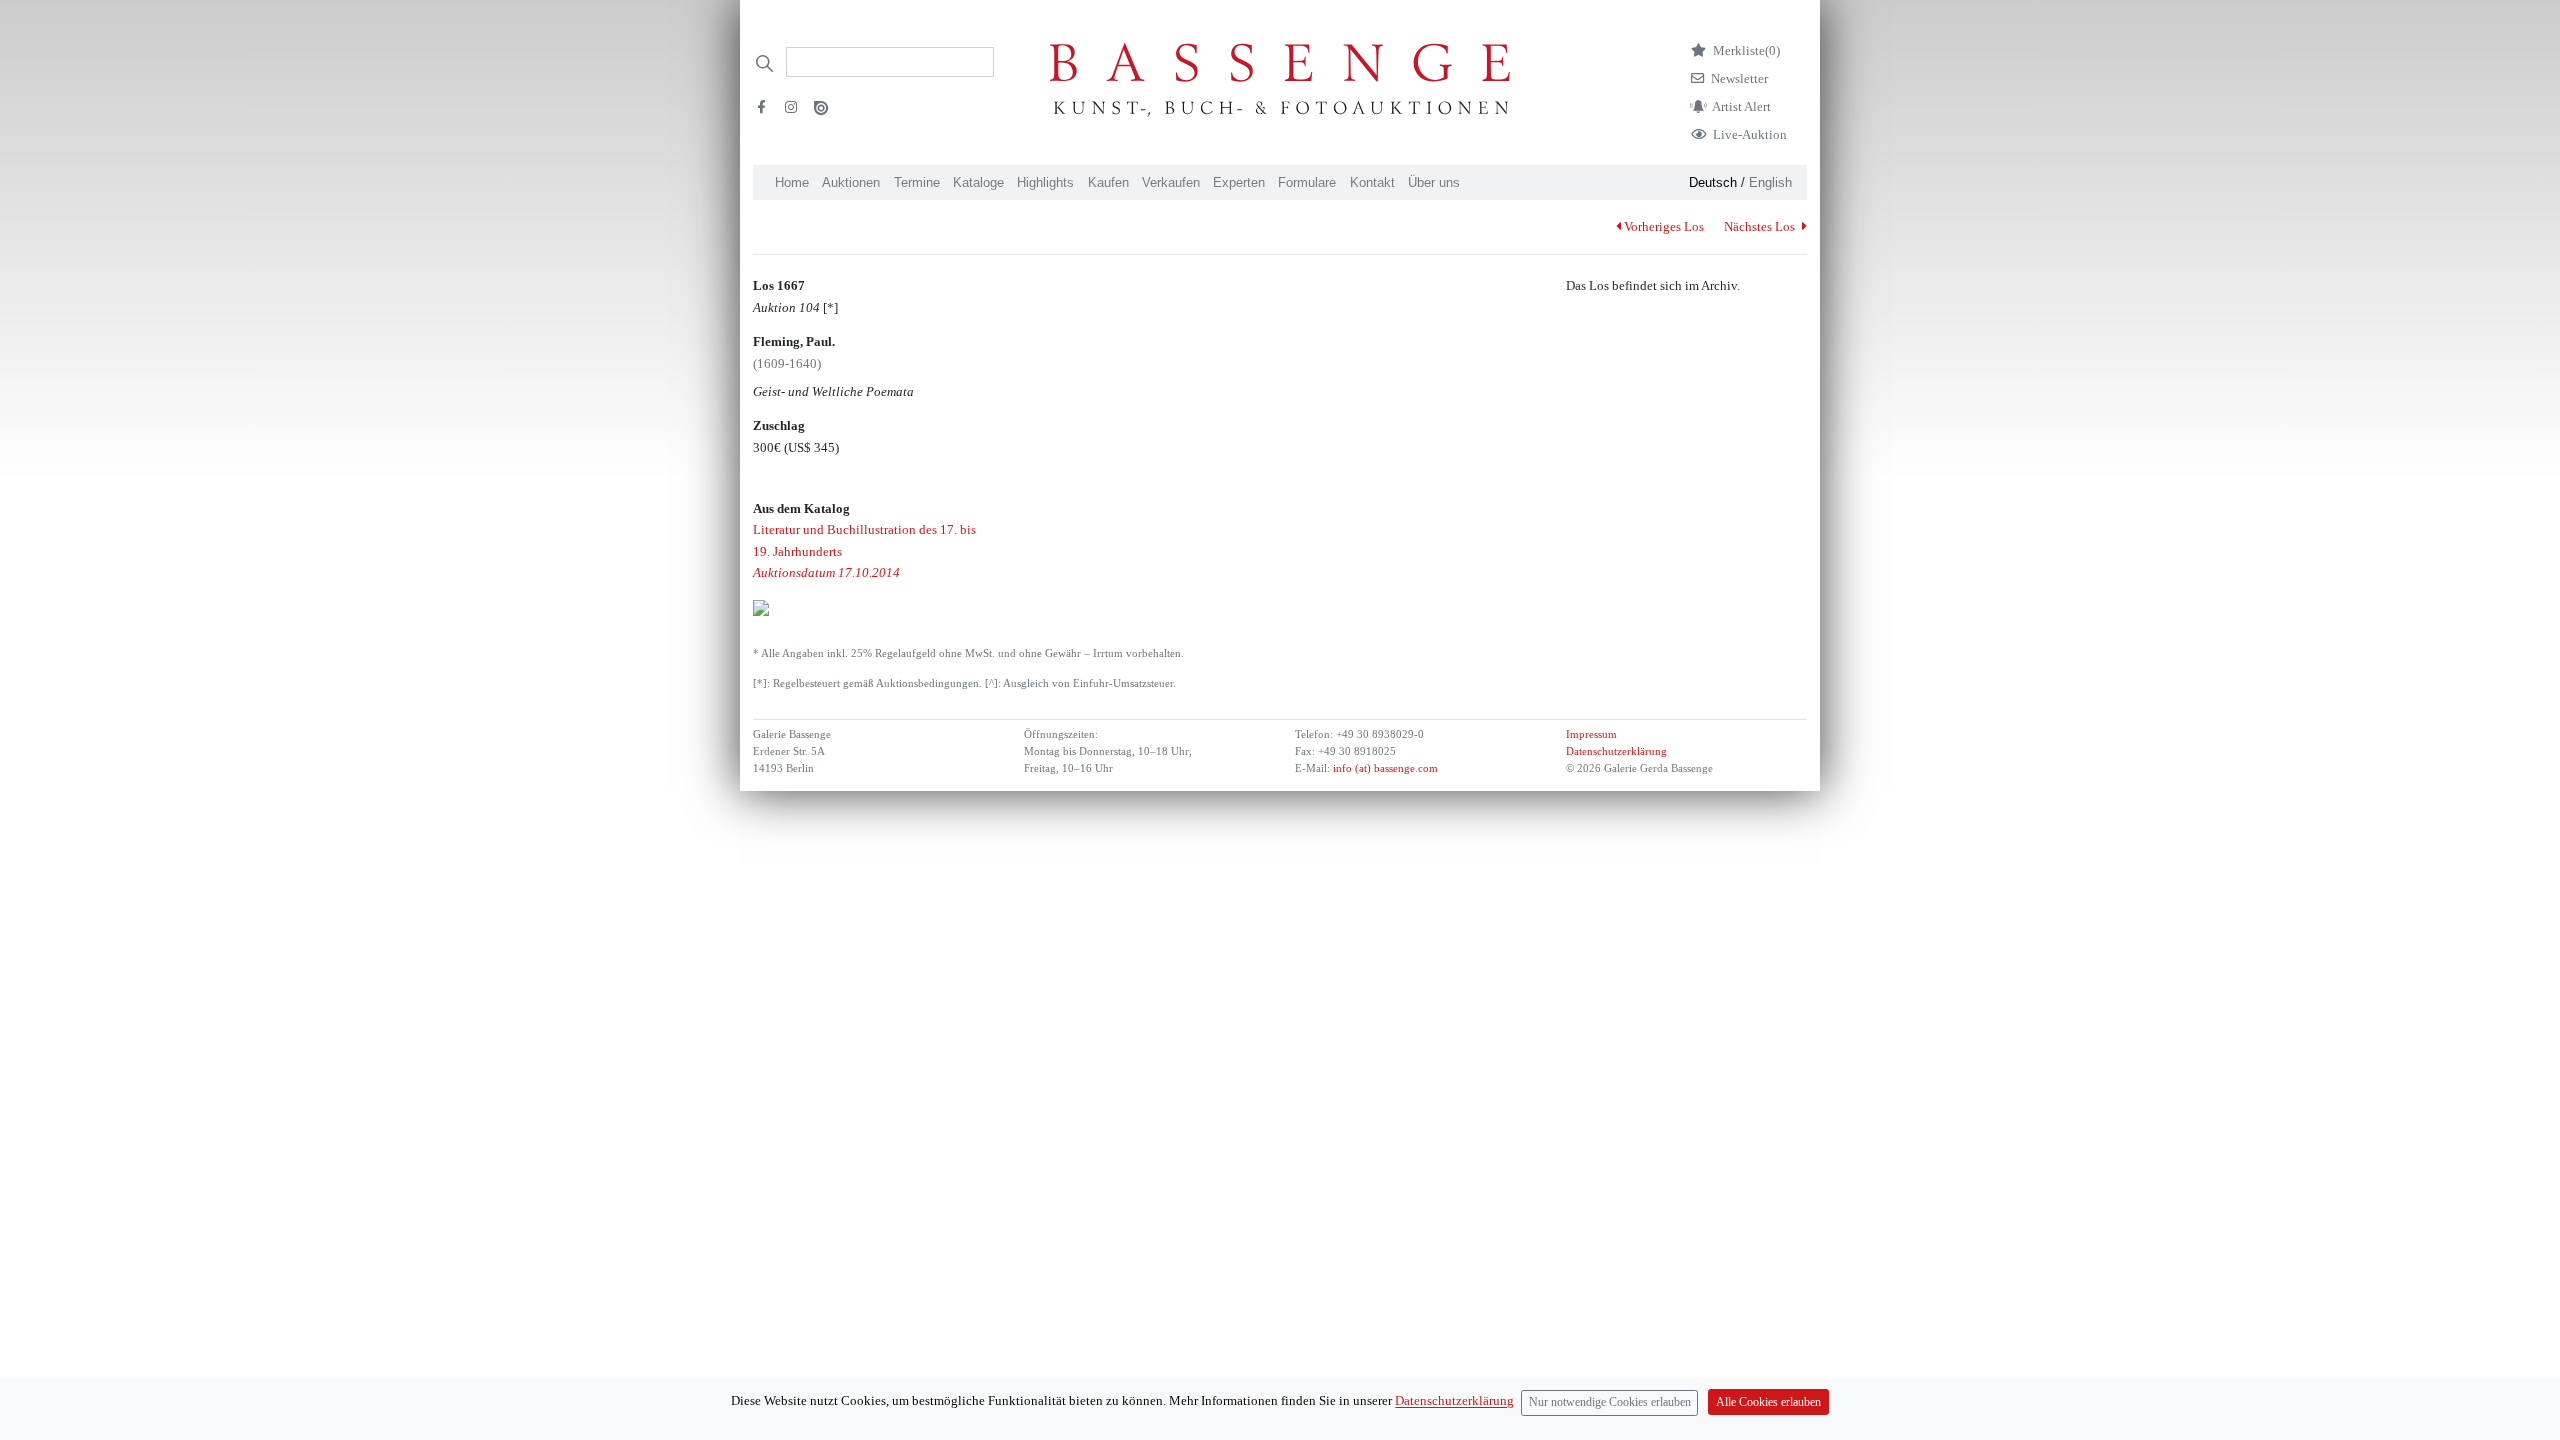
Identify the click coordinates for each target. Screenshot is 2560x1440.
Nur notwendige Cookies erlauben (1610, 1402)
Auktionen (851, 182)
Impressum (1591, 734)
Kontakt (1372, 182)
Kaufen (1108, 182)
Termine (917, 182)
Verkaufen (1171, 182)
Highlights (1045, 182)
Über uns (1434, 182)
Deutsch (1713, 182)
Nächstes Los (1761, 226)
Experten (1239, 182)
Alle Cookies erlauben (1768, 1402)
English (1770, 182)
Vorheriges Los (1664, 226)
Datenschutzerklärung (1616, 751)
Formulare (1307, 182)
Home (792, 182)
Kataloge (978, 182)
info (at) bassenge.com (1384, 768)
